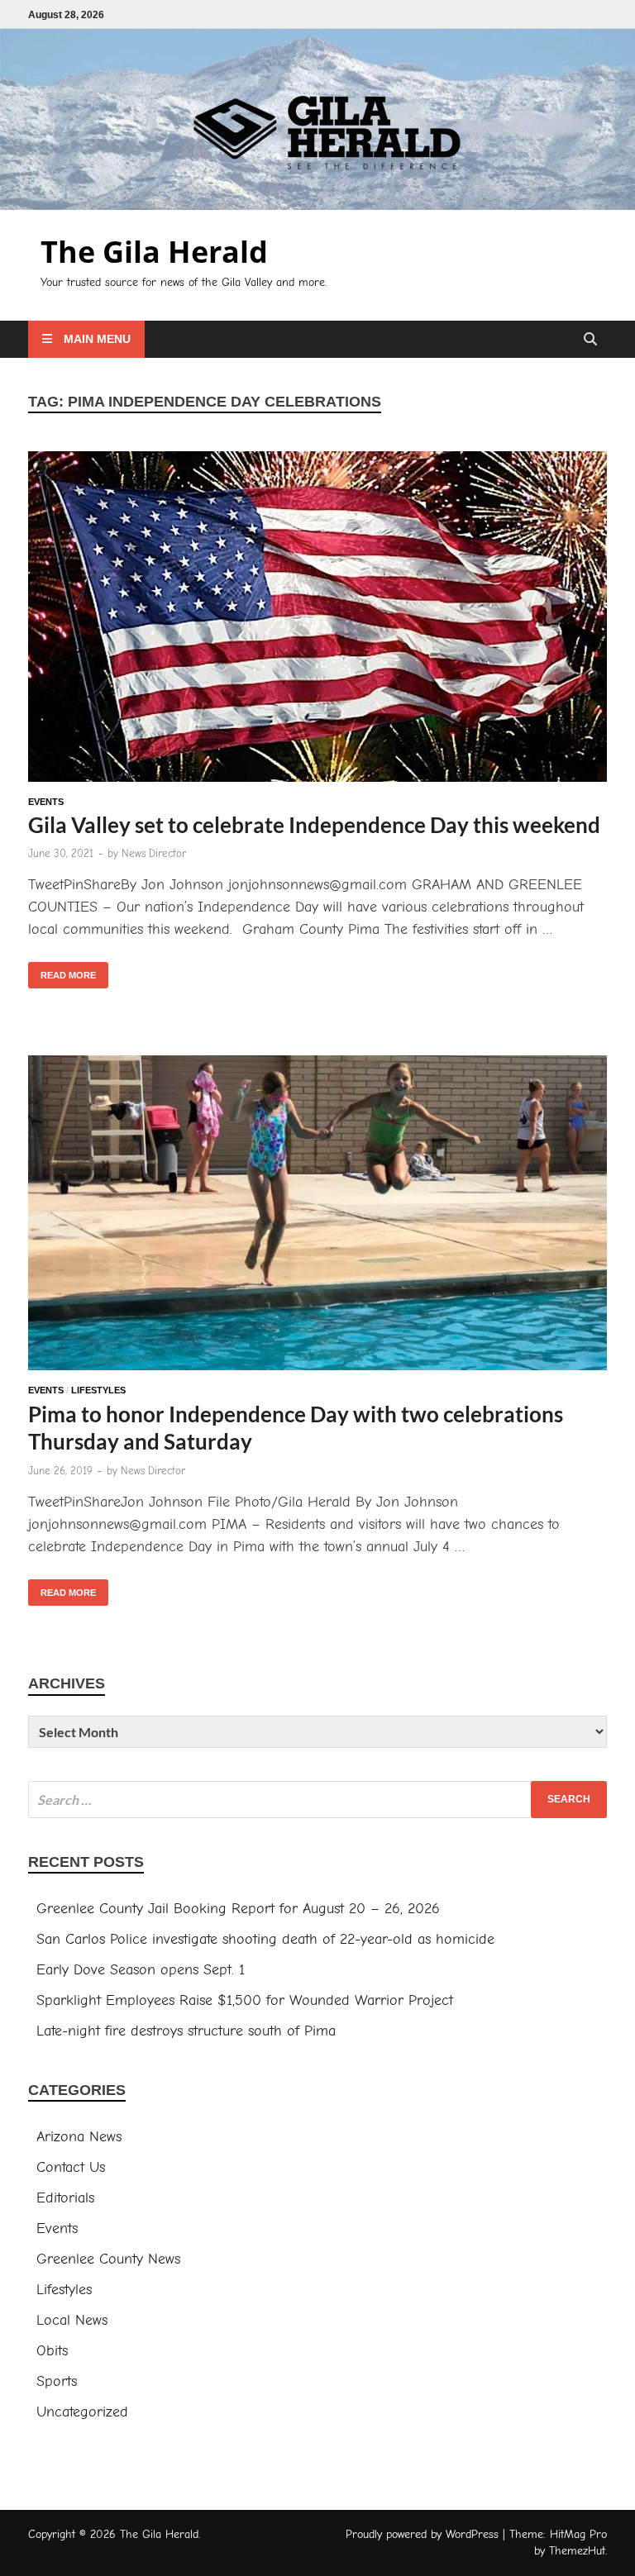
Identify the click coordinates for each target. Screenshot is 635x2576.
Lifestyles (98, 1390)
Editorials (65, 2198)
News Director (154, 853)
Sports (57, 2381)
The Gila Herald (154, 252)
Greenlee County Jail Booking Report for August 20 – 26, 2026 (238, 1909)
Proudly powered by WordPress (422, 2534)
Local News (72, 2320)
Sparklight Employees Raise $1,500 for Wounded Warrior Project (245, 2000)
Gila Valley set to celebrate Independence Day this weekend (314, 825)
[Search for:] (317, 1800)
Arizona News (79, 2137)
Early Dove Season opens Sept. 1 (141, 1970)
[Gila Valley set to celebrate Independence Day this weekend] (317, 620)
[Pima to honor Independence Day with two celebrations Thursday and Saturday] (317, 1216)
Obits (52, 2351)
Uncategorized (82, 2412)
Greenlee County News (108, 2259)
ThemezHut (577, 2551)
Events (46, 802)
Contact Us (71, 2167)
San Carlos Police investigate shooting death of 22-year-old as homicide (265, 1939)
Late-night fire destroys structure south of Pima (186, 2031)
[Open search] (590, 340)
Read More (62, 971)
